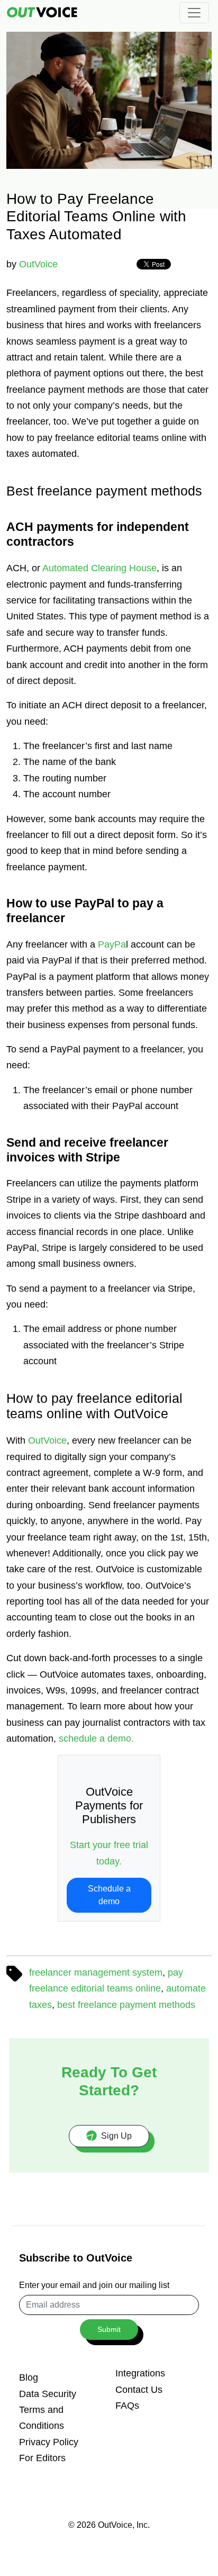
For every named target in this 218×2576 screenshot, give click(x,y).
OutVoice (38, 264)
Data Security (48, 2394)
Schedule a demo (109, 1895)
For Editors (42, 2458)
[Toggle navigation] (194, 13)
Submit (109, 2329)
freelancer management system (96, 1972)
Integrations (140, 2373)
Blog (29, 2377)
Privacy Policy (49, 2442)
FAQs (127, 2406)
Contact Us (139, 2390)
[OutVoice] (42, 12)
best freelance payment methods (126, 2005)
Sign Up (116, 2136)
